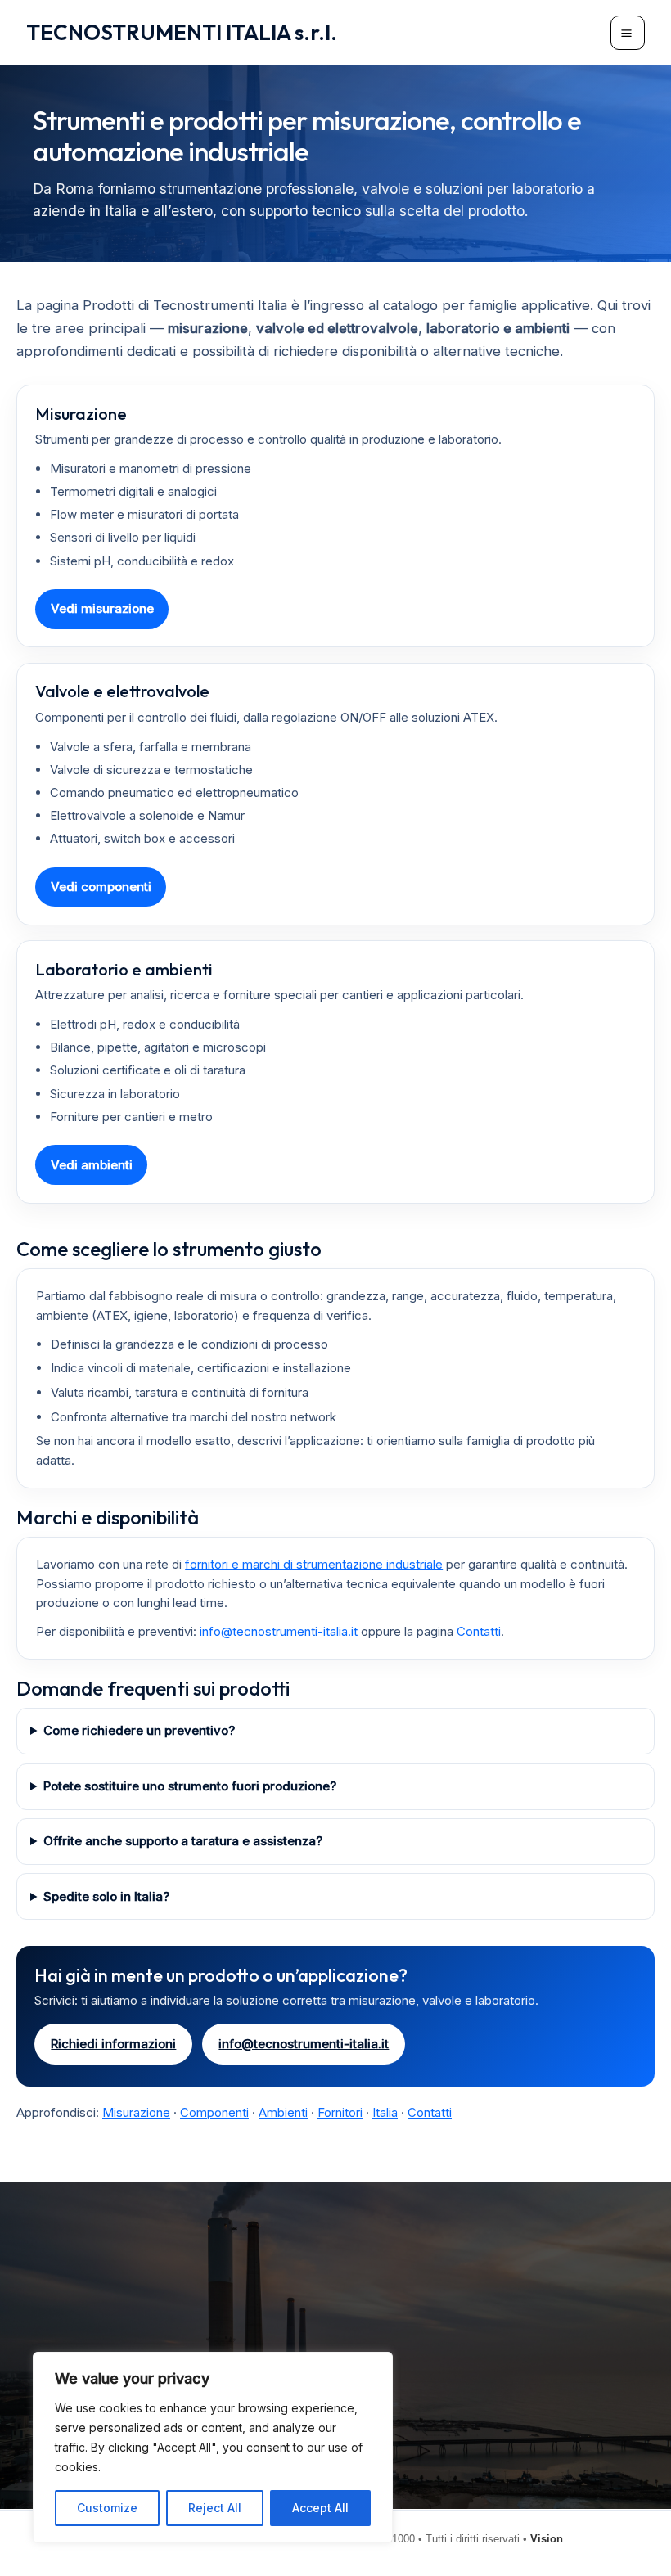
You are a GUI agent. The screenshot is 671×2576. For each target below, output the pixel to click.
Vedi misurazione (102, 608)
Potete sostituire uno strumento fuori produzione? (190, 1786)
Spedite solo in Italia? (106, 1896)
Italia (385, 2112)
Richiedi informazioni (113, 2044)
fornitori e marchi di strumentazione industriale (314, 1564)
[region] (213, 2448)
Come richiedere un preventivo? (139, 1730)
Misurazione (136, 2112)
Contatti (479, 1631)
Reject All (215, 2508)
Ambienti (283, 2112)
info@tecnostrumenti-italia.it (279, 1631)
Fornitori (340, 2112)
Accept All (320, 2508)
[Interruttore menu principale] (628, 33)
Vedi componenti (101, 887)
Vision (547, 2539)
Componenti (214, 2112)
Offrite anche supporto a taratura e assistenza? (183, 1841)
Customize (107, 2508)
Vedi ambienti (92, 1165)
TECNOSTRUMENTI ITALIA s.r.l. (182, 32)
